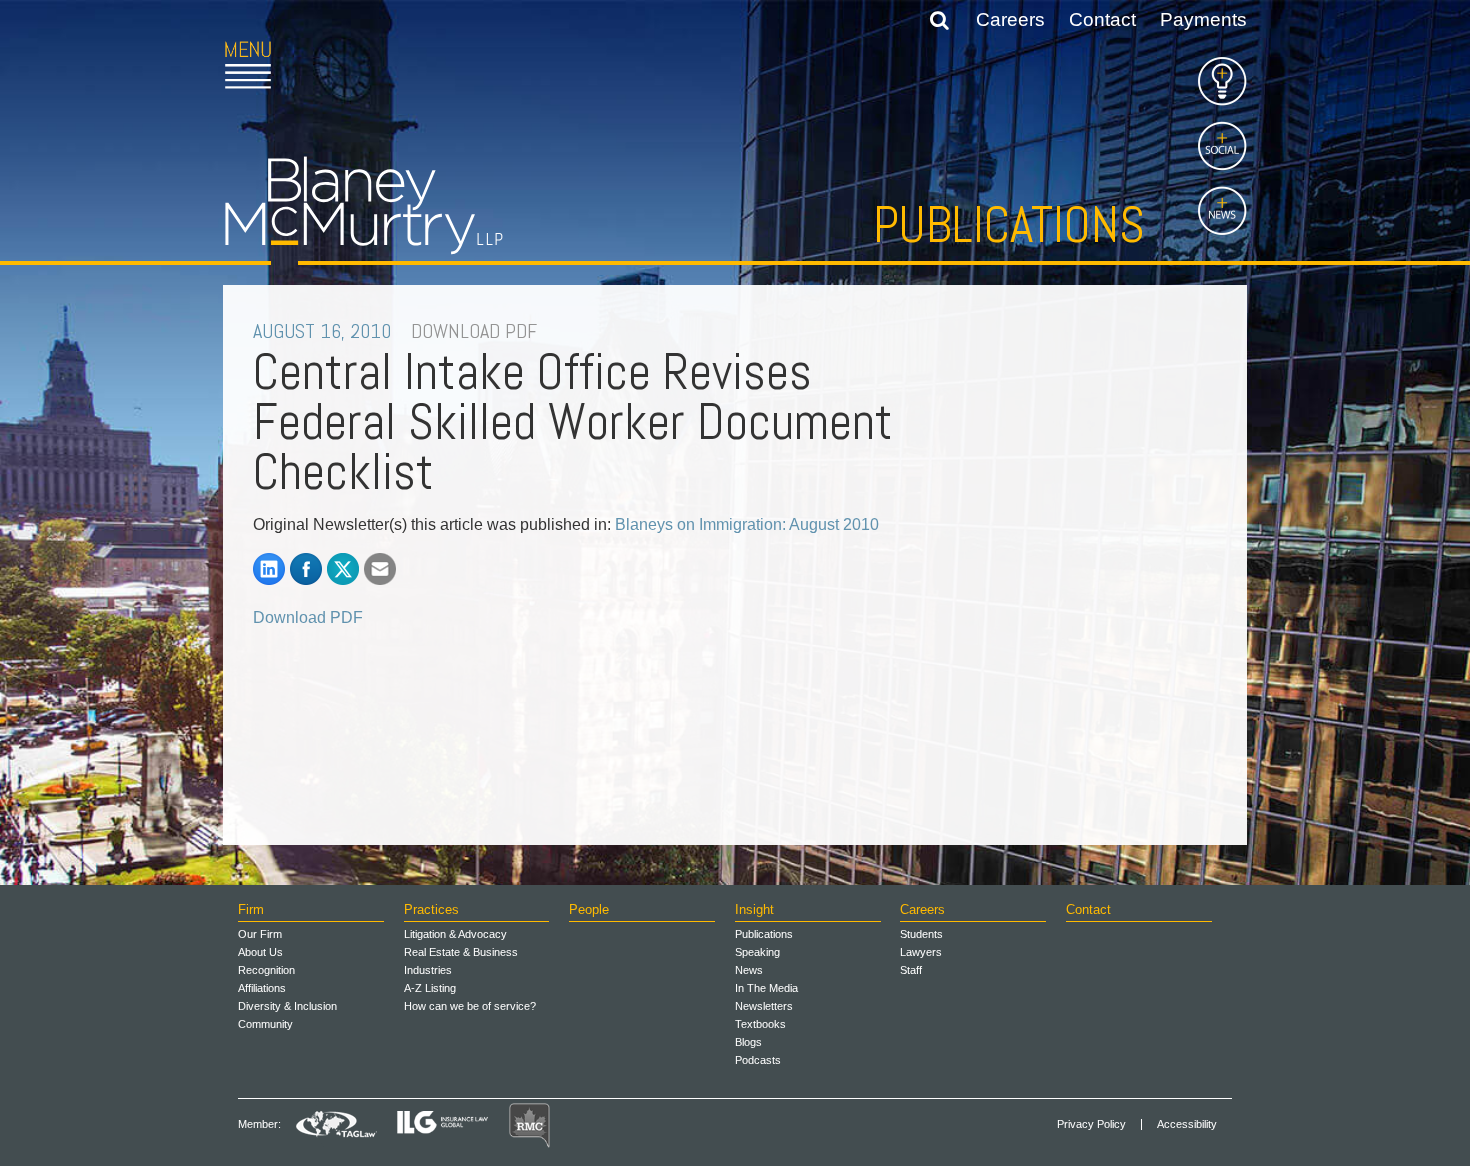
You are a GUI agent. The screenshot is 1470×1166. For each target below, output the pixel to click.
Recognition (266, 970)
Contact (1102, 19)
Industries (428, 970)
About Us (260, 952)
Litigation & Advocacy (455, 934)
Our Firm (260, 934)
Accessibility (1187, 1124)
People (589, 909)
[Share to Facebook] (306, 569)
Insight (754, 909)
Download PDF (308, 617)
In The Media (766, 988)
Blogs (748, 1042)
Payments (1203, 19)
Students (921, 934)
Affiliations (262, 988)
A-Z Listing (430, 988)
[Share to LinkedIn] (269, 569)
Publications (1009, 225)
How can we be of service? (470, 1006)
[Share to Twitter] (343, 569)
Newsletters (764, 1006)
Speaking (757, 952)
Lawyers (921, 952)
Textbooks (760, 1024)
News (749, 970)
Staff (911, 970)
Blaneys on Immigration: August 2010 (747, 524)
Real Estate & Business (461, 952)
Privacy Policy (1091, 1124)
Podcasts (758, 1060)
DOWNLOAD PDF (474, 331)
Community (265, 1024)
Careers (1010, 19)
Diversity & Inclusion (287, 1006)
